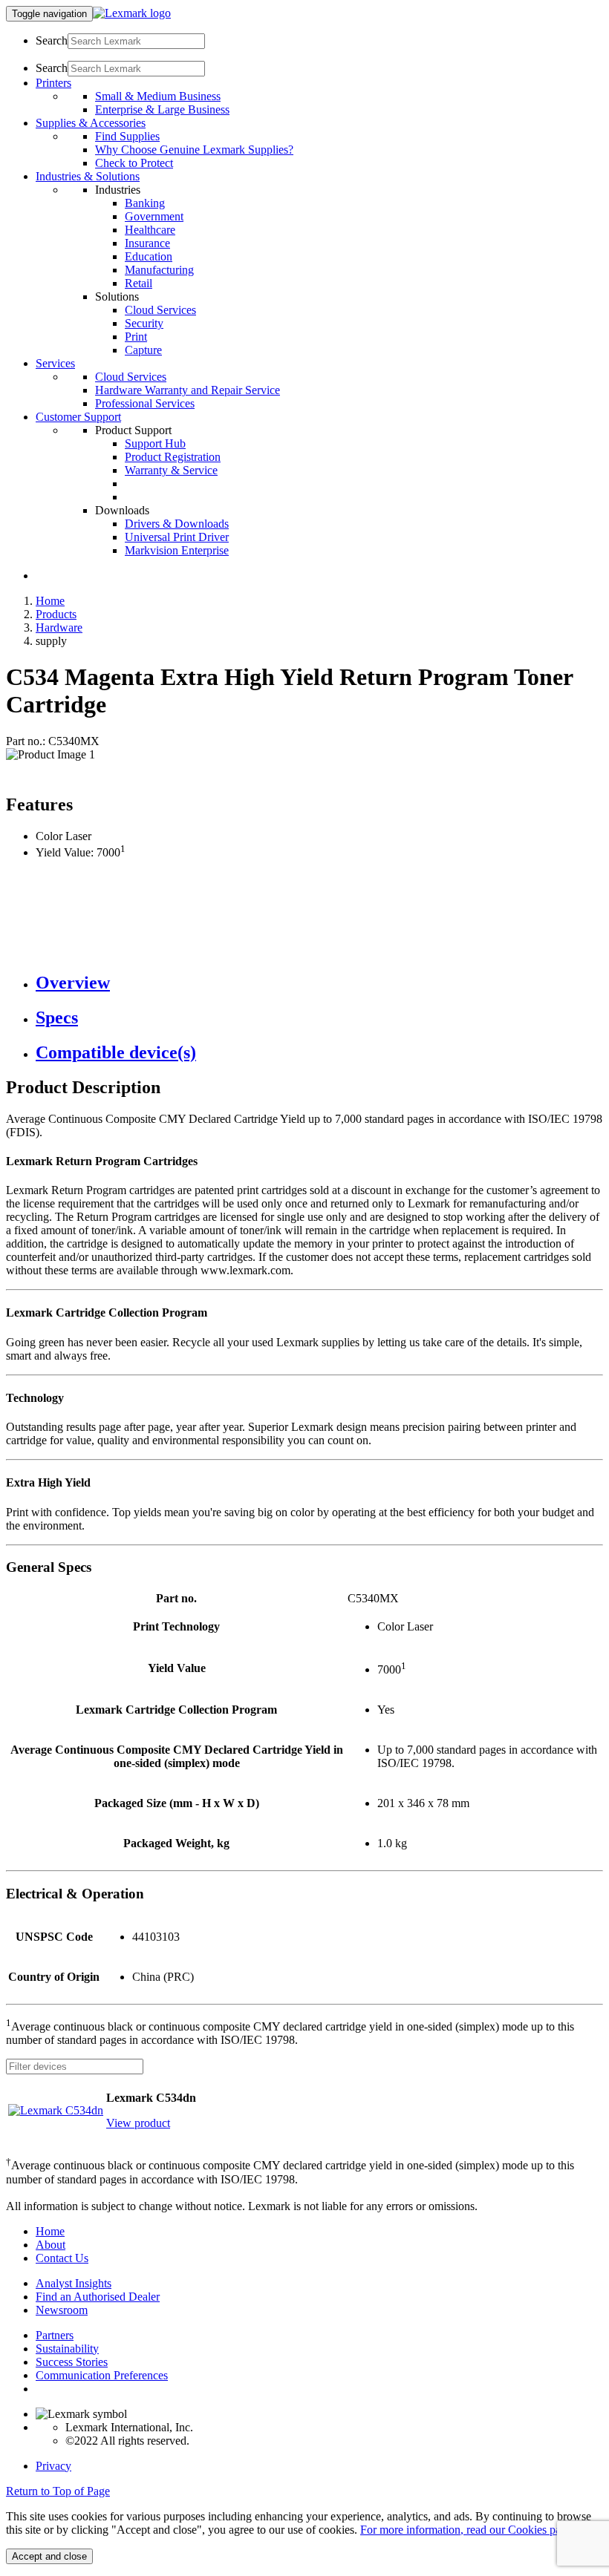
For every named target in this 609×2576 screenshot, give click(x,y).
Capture (143, 350)
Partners (55, 2335)
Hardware (59, 627)
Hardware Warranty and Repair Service (188, 390)
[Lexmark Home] (132, 13)
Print (136, 337)
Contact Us (62, 2258)
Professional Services (145, 403)
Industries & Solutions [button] (88, 176)
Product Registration (173, 457)
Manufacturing (159, 270)
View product (138, 2123)
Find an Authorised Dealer (98, 2297)
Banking (145, 203)
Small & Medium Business (158, 96)
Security (144, 323)
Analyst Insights (74, 2283)
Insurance (147, 243)
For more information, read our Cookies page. (468, 2530)
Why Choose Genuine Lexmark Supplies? (194, 150)
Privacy (53, 2466)
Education (149, 256)
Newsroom (62, 2310)
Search (52, 40)
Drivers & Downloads (177, 524)
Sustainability (67, 2349)
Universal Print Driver (177, 537)
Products (56, 614)
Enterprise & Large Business (162, 109)
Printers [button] (53, 83)
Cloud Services (160, 310)
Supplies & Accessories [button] (91, 123)
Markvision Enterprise (177, 550)
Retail (139, 283)
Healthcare (150, 230)
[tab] (319, 983)
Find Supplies (127, 136)
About (51, 2245)
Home (50, 601)
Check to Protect (134, 163)
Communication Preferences (102, 2375)
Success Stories (72, 2362)
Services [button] (55, 363)
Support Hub (155, 443)
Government (154, 216)
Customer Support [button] (78, 417)
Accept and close (49, 2556)
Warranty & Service (171, 470)
